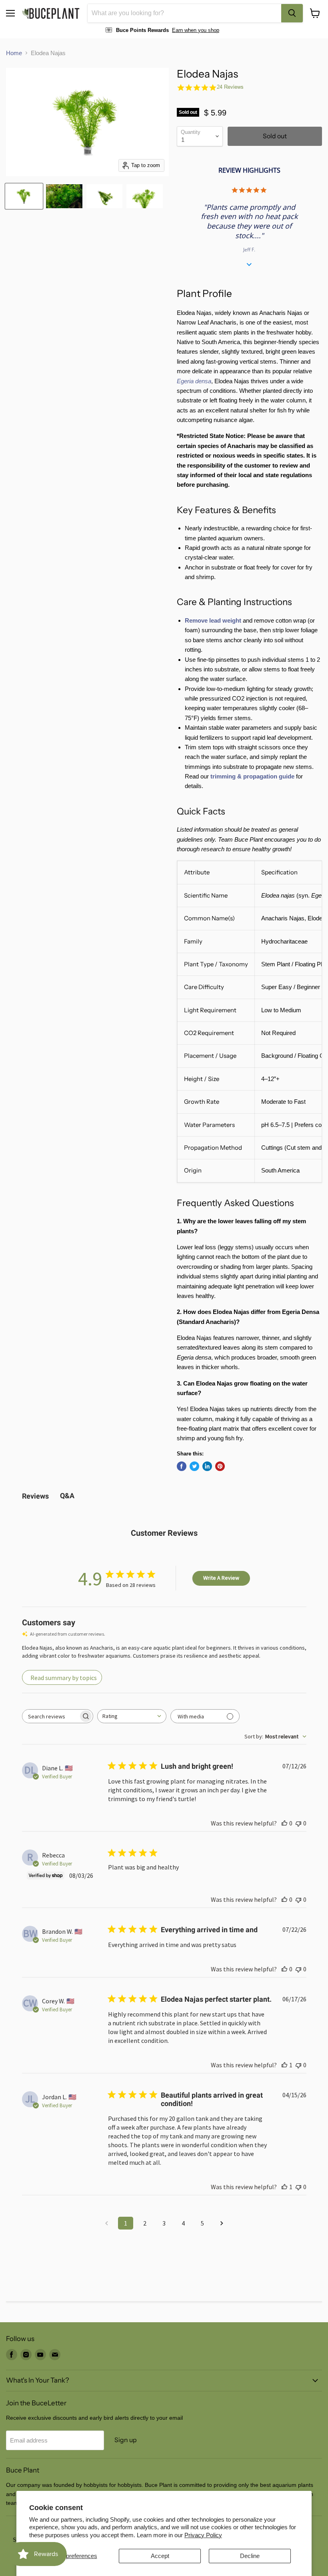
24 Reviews (230, 87)
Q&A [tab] (67, 1496)
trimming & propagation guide (252, 776)
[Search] (292, 13)
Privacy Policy (203, 2535)
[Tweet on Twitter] (194, 1466)
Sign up (126, 2440)
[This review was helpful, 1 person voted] (284, 2065)
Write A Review (221, 1578)
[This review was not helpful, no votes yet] (298, 1823)
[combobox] (184, 13)
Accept (160, 2556)
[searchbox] (50, 1716)
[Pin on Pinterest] (220, 1466)
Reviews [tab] (35, 1496)
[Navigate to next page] (222, 2223)
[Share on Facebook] (182, 1466)
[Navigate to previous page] (106, 2223)
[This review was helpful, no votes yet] (284, 1823)
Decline (250, 2556)
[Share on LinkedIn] (207, 1466)
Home (14, 53)
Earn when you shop (196, 30)
